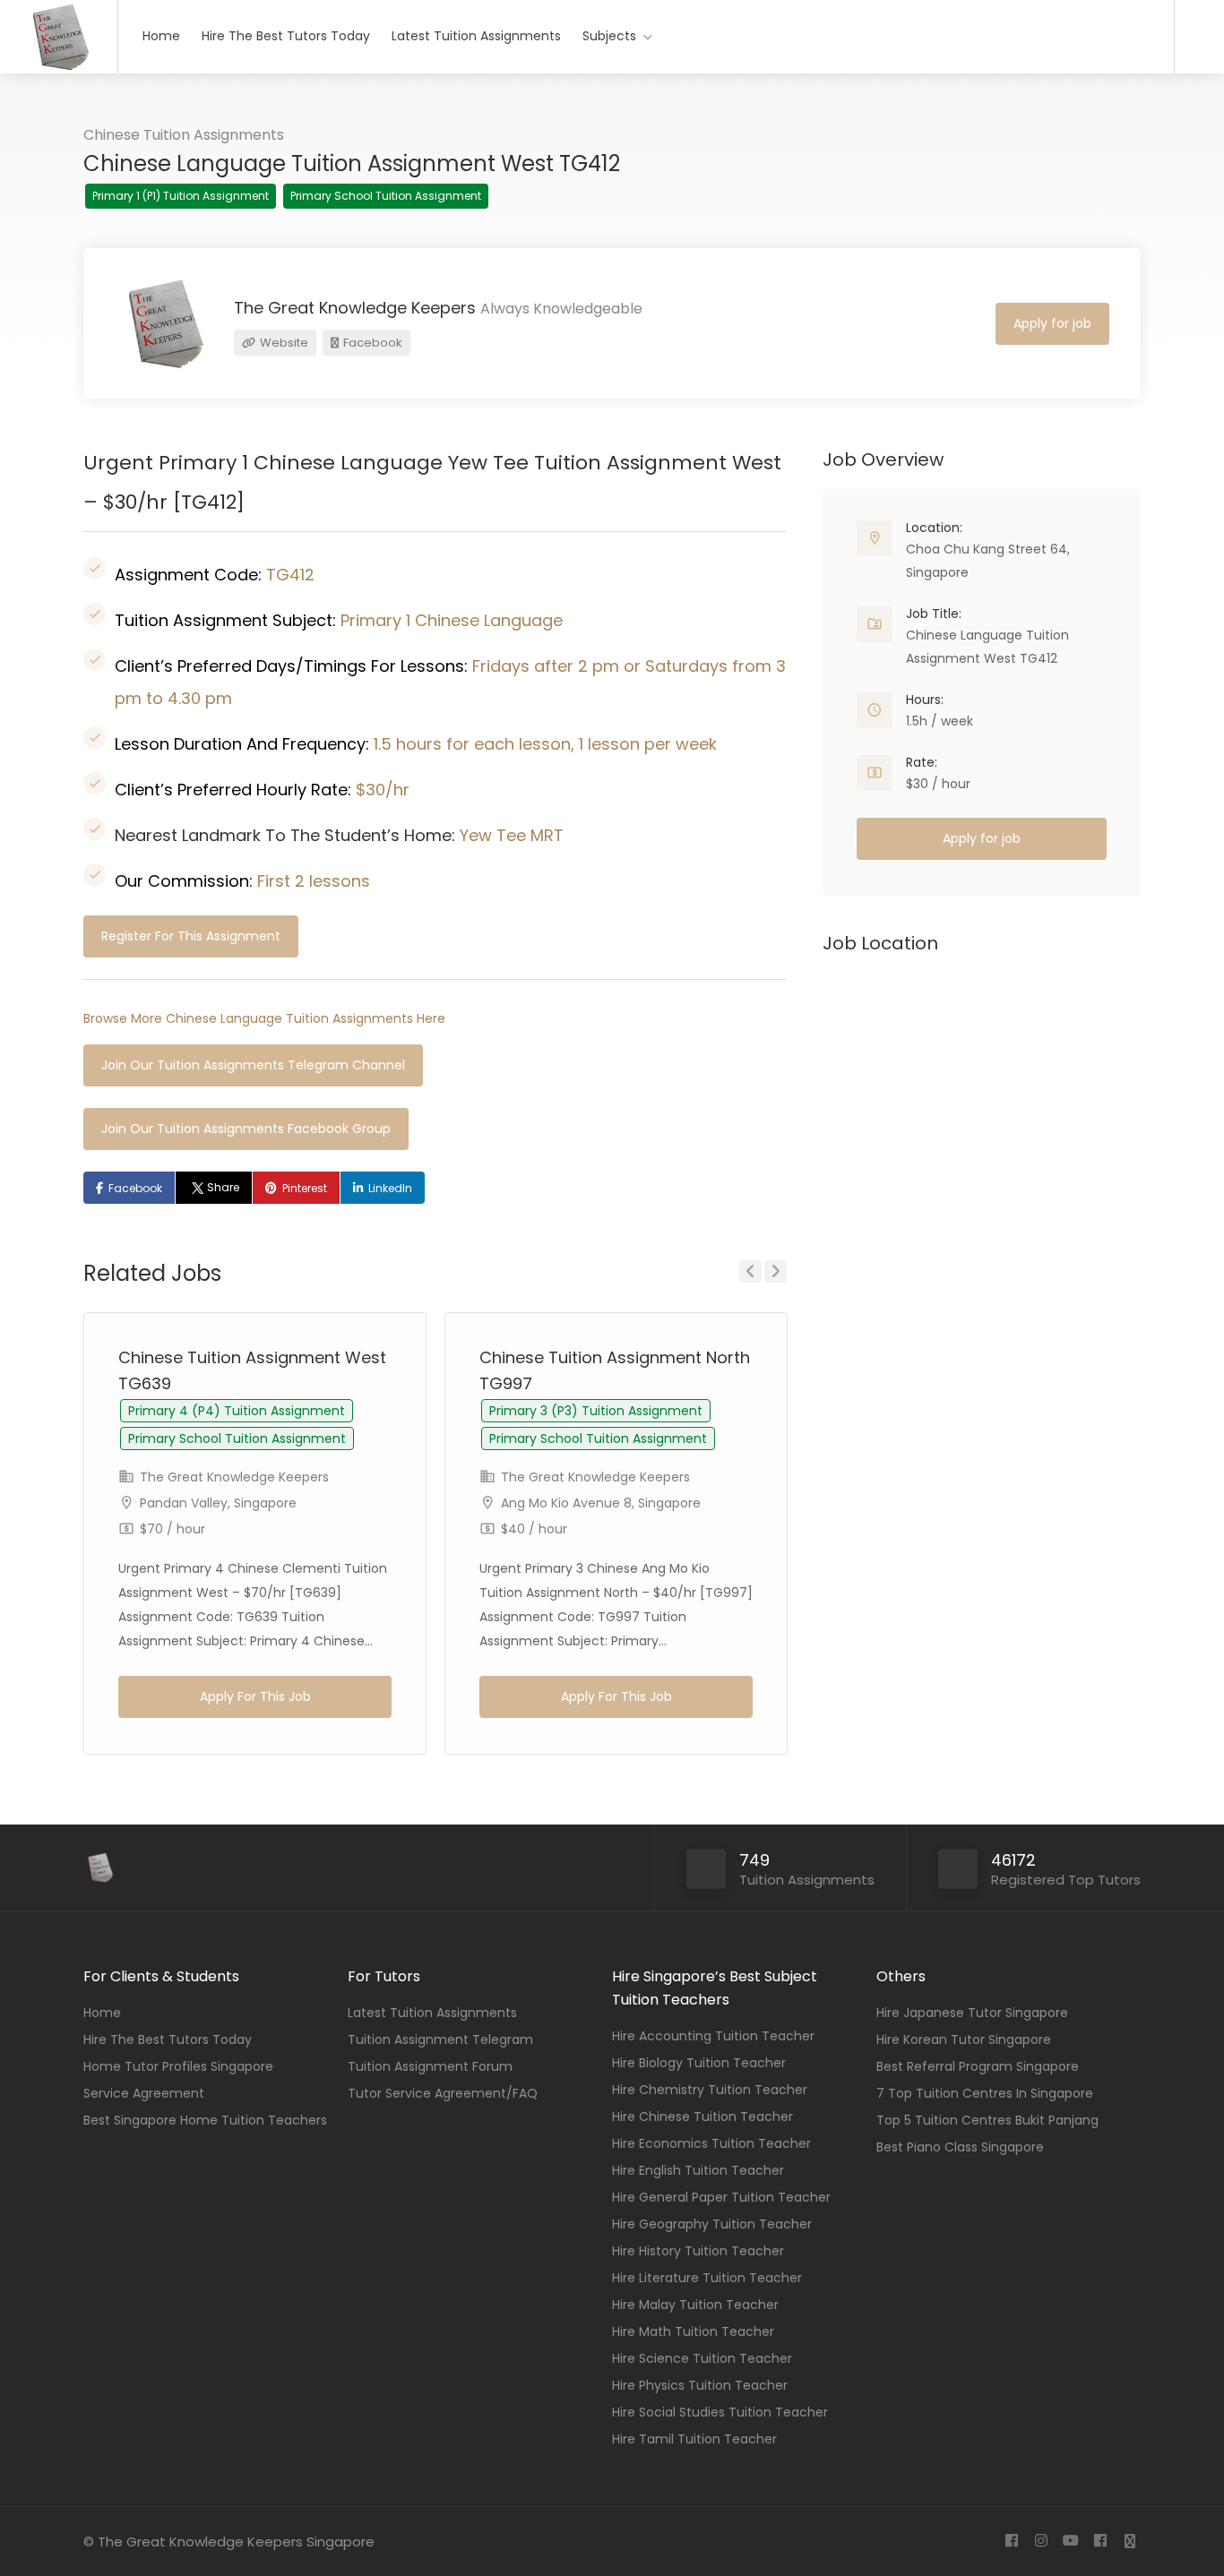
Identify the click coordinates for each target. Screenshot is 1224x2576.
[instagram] (1041, 2542)
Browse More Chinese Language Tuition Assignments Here (264, 1018)
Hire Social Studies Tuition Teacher (720, 2412)
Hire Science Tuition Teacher (702, 2358)
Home (161, 36)
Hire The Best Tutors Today (286, 36)
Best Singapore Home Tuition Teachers (205, 2120)
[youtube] (1070, 2542)
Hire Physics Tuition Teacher (700, 2385)
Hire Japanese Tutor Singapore (972, 2013)
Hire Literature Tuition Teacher (707, 2278)
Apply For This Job (255, 1696)
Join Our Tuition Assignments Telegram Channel (253, 1065)
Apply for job (1052, 323)
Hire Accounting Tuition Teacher (713, 2036)
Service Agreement (144, 2093)
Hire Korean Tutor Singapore (964, 2039)
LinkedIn (390, 1188)
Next (776, 1271)
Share (223, 1187)
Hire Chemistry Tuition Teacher (710, 2090)
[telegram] (1129, 2542)
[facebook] (1011, 2542)
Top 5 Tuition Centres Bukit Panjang (987, 2120)
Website (283, 343)
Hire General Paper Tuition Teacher (721, 2197)
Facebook (371, 343)
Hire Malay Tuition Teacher (695, 2305)
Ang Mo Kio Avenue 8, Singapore (601, 1503)
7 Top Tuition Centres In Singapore (985, 2093)
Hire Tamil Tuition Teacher (694, 2439)
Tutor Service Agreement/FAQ (443, 2093)
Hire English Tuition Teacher (698, 2170)
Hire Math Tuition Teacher (693, 2331)
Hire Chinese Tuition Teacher (703, 2117)
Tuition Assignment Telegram (440, 2039)
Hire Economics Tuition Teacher (711, 2143)
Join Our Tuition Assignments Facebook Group (246, 1129)
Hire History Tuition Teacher (698, 2251)
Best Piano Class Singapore (960, 2147)
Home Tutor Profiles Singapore (178, 2066)
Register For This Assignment (191, 936)
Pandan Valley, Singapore (218, 1503)
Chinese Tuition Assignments (184, 135)
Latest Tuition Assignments (476, 36)
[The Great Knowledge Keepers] (59, 68)
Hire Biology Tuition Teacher (699, 2063)
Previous (750, 1271)
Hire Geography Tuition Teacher (712, 2224)
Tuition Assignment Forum (430, 2066)
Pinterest (305, 1188)
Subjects (609, 36)
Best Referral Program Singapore (978, 2066)
